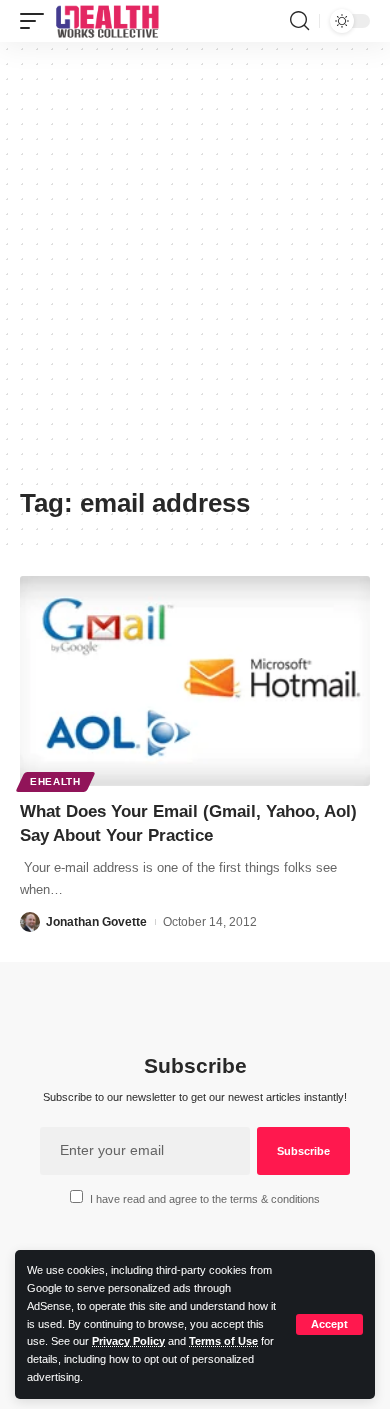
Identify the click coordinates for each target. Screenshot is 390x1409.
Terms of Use (223, 1341)
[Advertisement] (195, 272)
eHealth (55, 781)
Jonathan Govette (96, 922)
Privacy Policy (128, 1341)
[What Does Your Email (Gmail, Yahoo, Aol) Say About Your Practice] (195, 681)
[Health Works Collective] (107, 21)
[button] (329, 1324)
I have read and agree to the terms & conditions (205, 1199)
